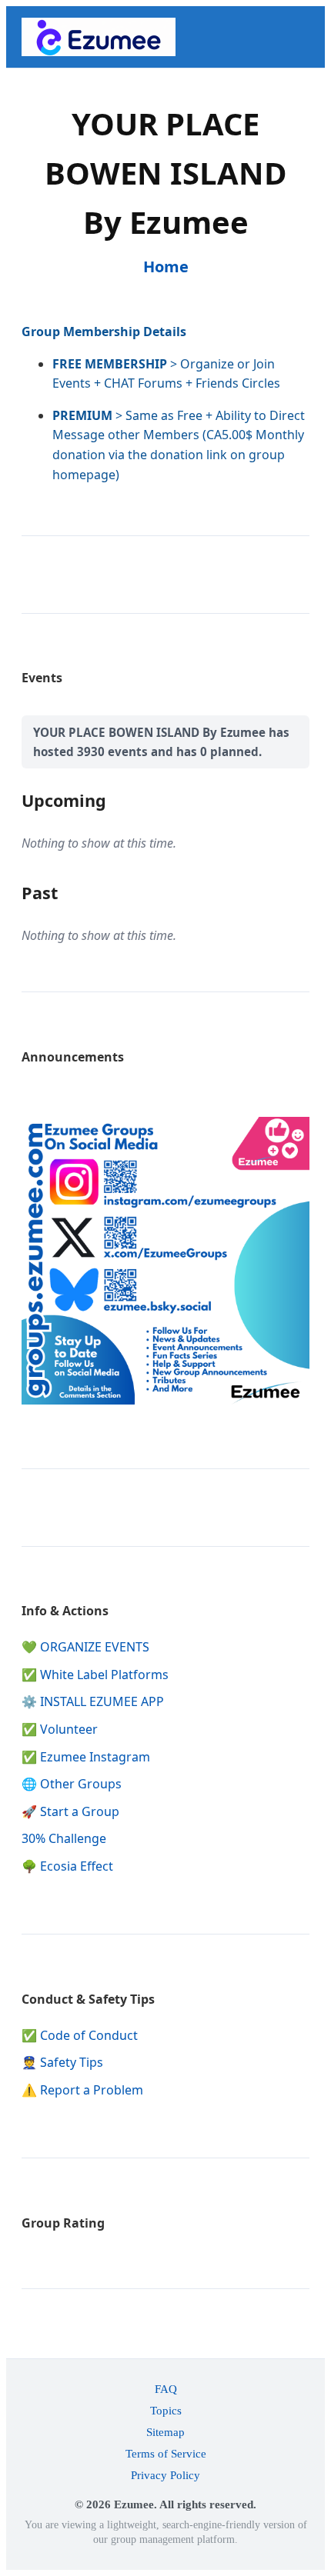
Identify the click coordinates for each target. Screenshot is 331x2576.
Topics (166, 2410)
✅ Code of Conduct (80, 2035)
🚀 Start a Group (70, 1811)
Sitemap (165, 2432)
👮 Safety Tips (62, 2062)
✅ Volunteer (60, 1729)
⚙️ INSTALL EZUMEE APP (93, 1701)
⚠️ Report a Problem (82, 2090)
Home (166, 267)
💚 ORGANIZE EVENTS (85, 1647)
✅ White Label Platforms (95, 1675)
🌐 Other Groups (72, 1784)
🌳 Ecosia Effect (67, 1866)
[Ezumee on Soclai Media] (165, 1400)
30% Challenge (64, 1838)
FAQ (166, 2389)
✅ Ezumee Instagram (86, 1757)
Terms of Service (166, 2453)
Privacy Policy (165, 2475)
